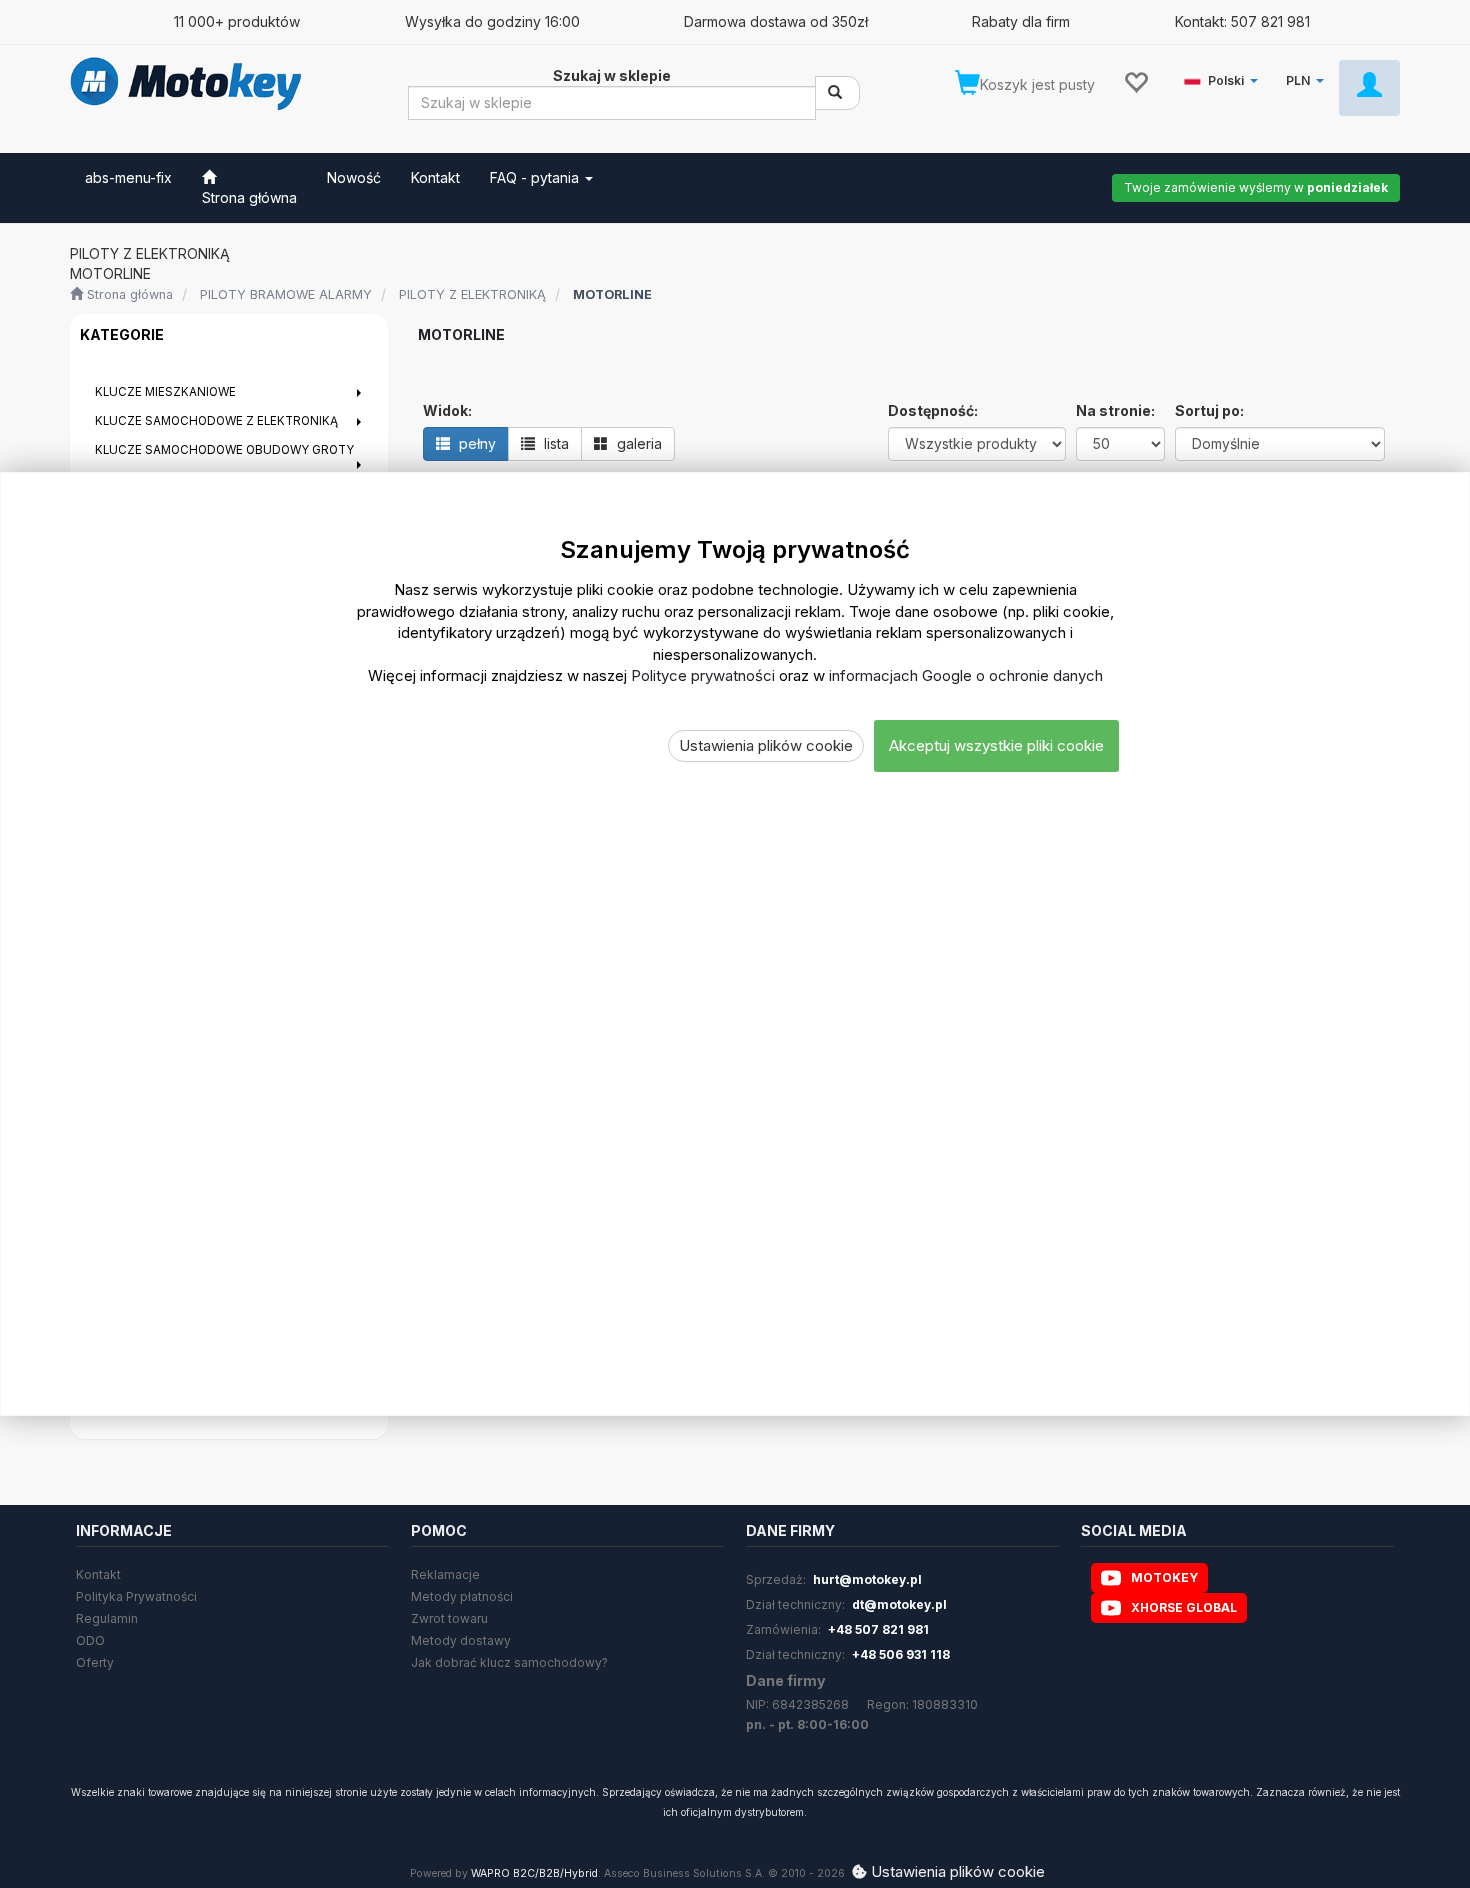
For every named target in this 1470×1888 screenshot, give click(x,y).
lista (554, 443)
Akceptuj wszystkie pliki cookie (996, 745)
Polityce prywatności (703, 675)
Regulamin (107, 1618)
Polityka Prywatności (136, 1596)
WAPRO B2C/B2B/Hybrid (534, 1873)
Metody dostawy (461, 1640)
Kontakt (98, 1574)
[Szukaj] (837, 93)
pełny (475, 443)
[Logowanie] (1369, 88)
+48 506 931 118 (901, 1654)
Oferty (95, 1662)
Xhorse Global (1184, 1607)
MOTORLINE (612, 294)
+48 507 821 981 (878, 1629)
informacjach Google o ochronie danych (966, 675)
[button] (1224, 76)
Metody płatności (462, 1596)
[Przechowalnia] (1135, 81)
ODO (90, 1640)
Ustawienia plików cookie (766, 745)
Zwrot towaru (449, 1618)
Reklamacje (445, 1574)
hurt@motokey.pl (867, 1579)
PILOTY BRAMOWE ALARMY (286, 294)
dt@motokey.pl (899, 1604)
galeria (637, 443)
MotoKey (1164, 1577)
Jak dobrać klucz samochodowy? (509, 1662)
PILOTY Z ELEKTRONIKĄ (472, 294)
